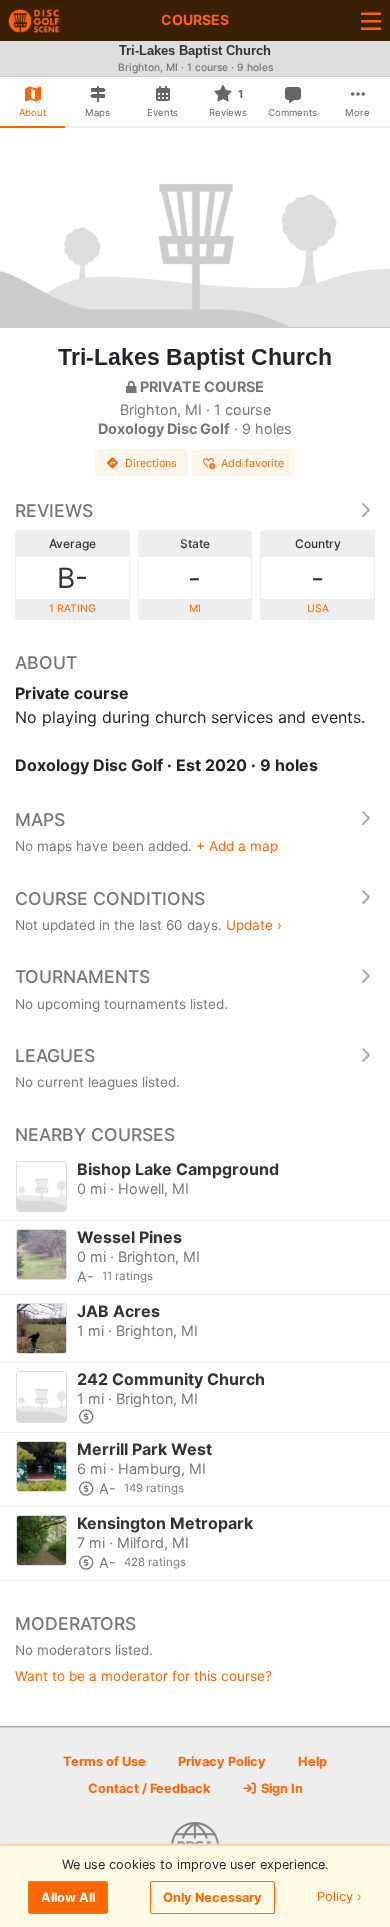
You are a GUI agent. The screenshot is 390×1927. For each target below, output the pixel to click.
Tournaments (82, 976)
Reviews (54, 510)
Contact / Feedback (149, 1788)
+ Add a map (237, 846)
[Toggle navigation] (371, 20)
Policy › (339, 1897)
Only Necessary (212, 1897)
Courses (195, 19)
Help (312, 1761)
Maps (40, 819)
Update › (254, 925)
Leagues (55, 1055)
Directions (151, 463)
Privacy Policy (222, 1761)
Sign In (280, 1788)
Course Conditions (110, 898)
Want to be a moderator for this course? (143, 1676)
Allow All (68, 1897)
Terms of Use (104, 1761)
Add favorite (252, 463)
